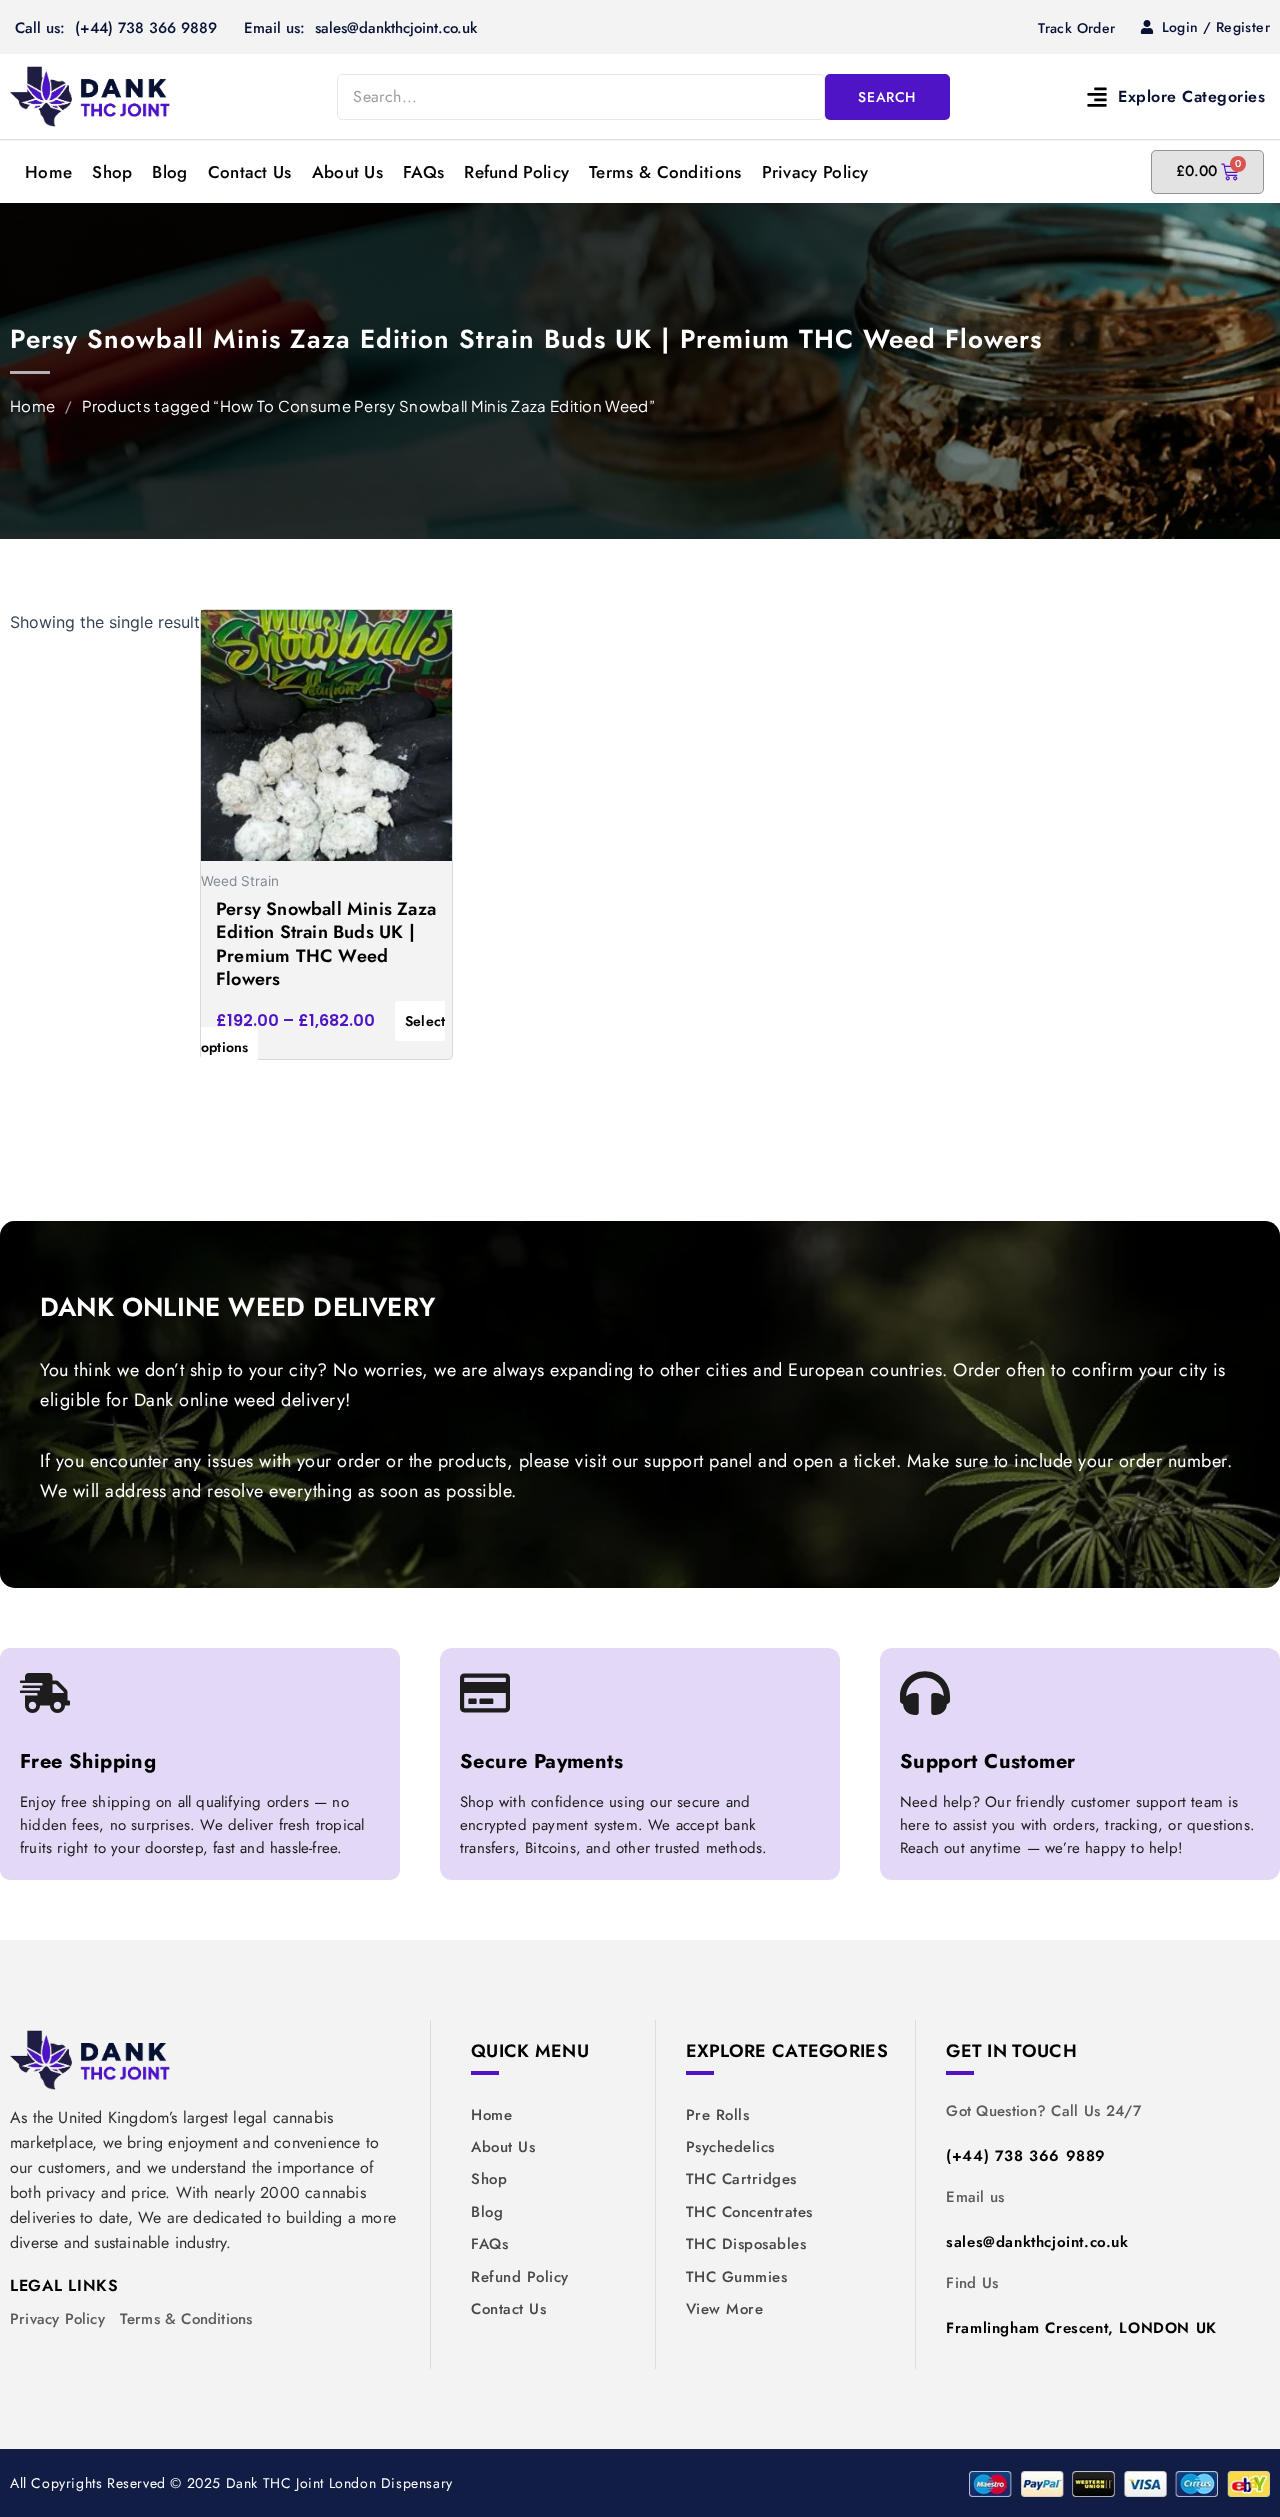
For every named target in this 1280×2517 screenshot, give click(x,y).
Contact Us (250, 172)
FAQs (423, 172)
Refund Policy (516, 172)
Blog (169, 172)
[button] (1121, 96)
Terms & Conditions (665, 172)
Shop (112, 172)
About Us (347, 172)
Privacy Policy (815, 172)
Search (887, 97)
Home (48, 172)
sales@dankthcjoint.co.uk (1037, 2242)
